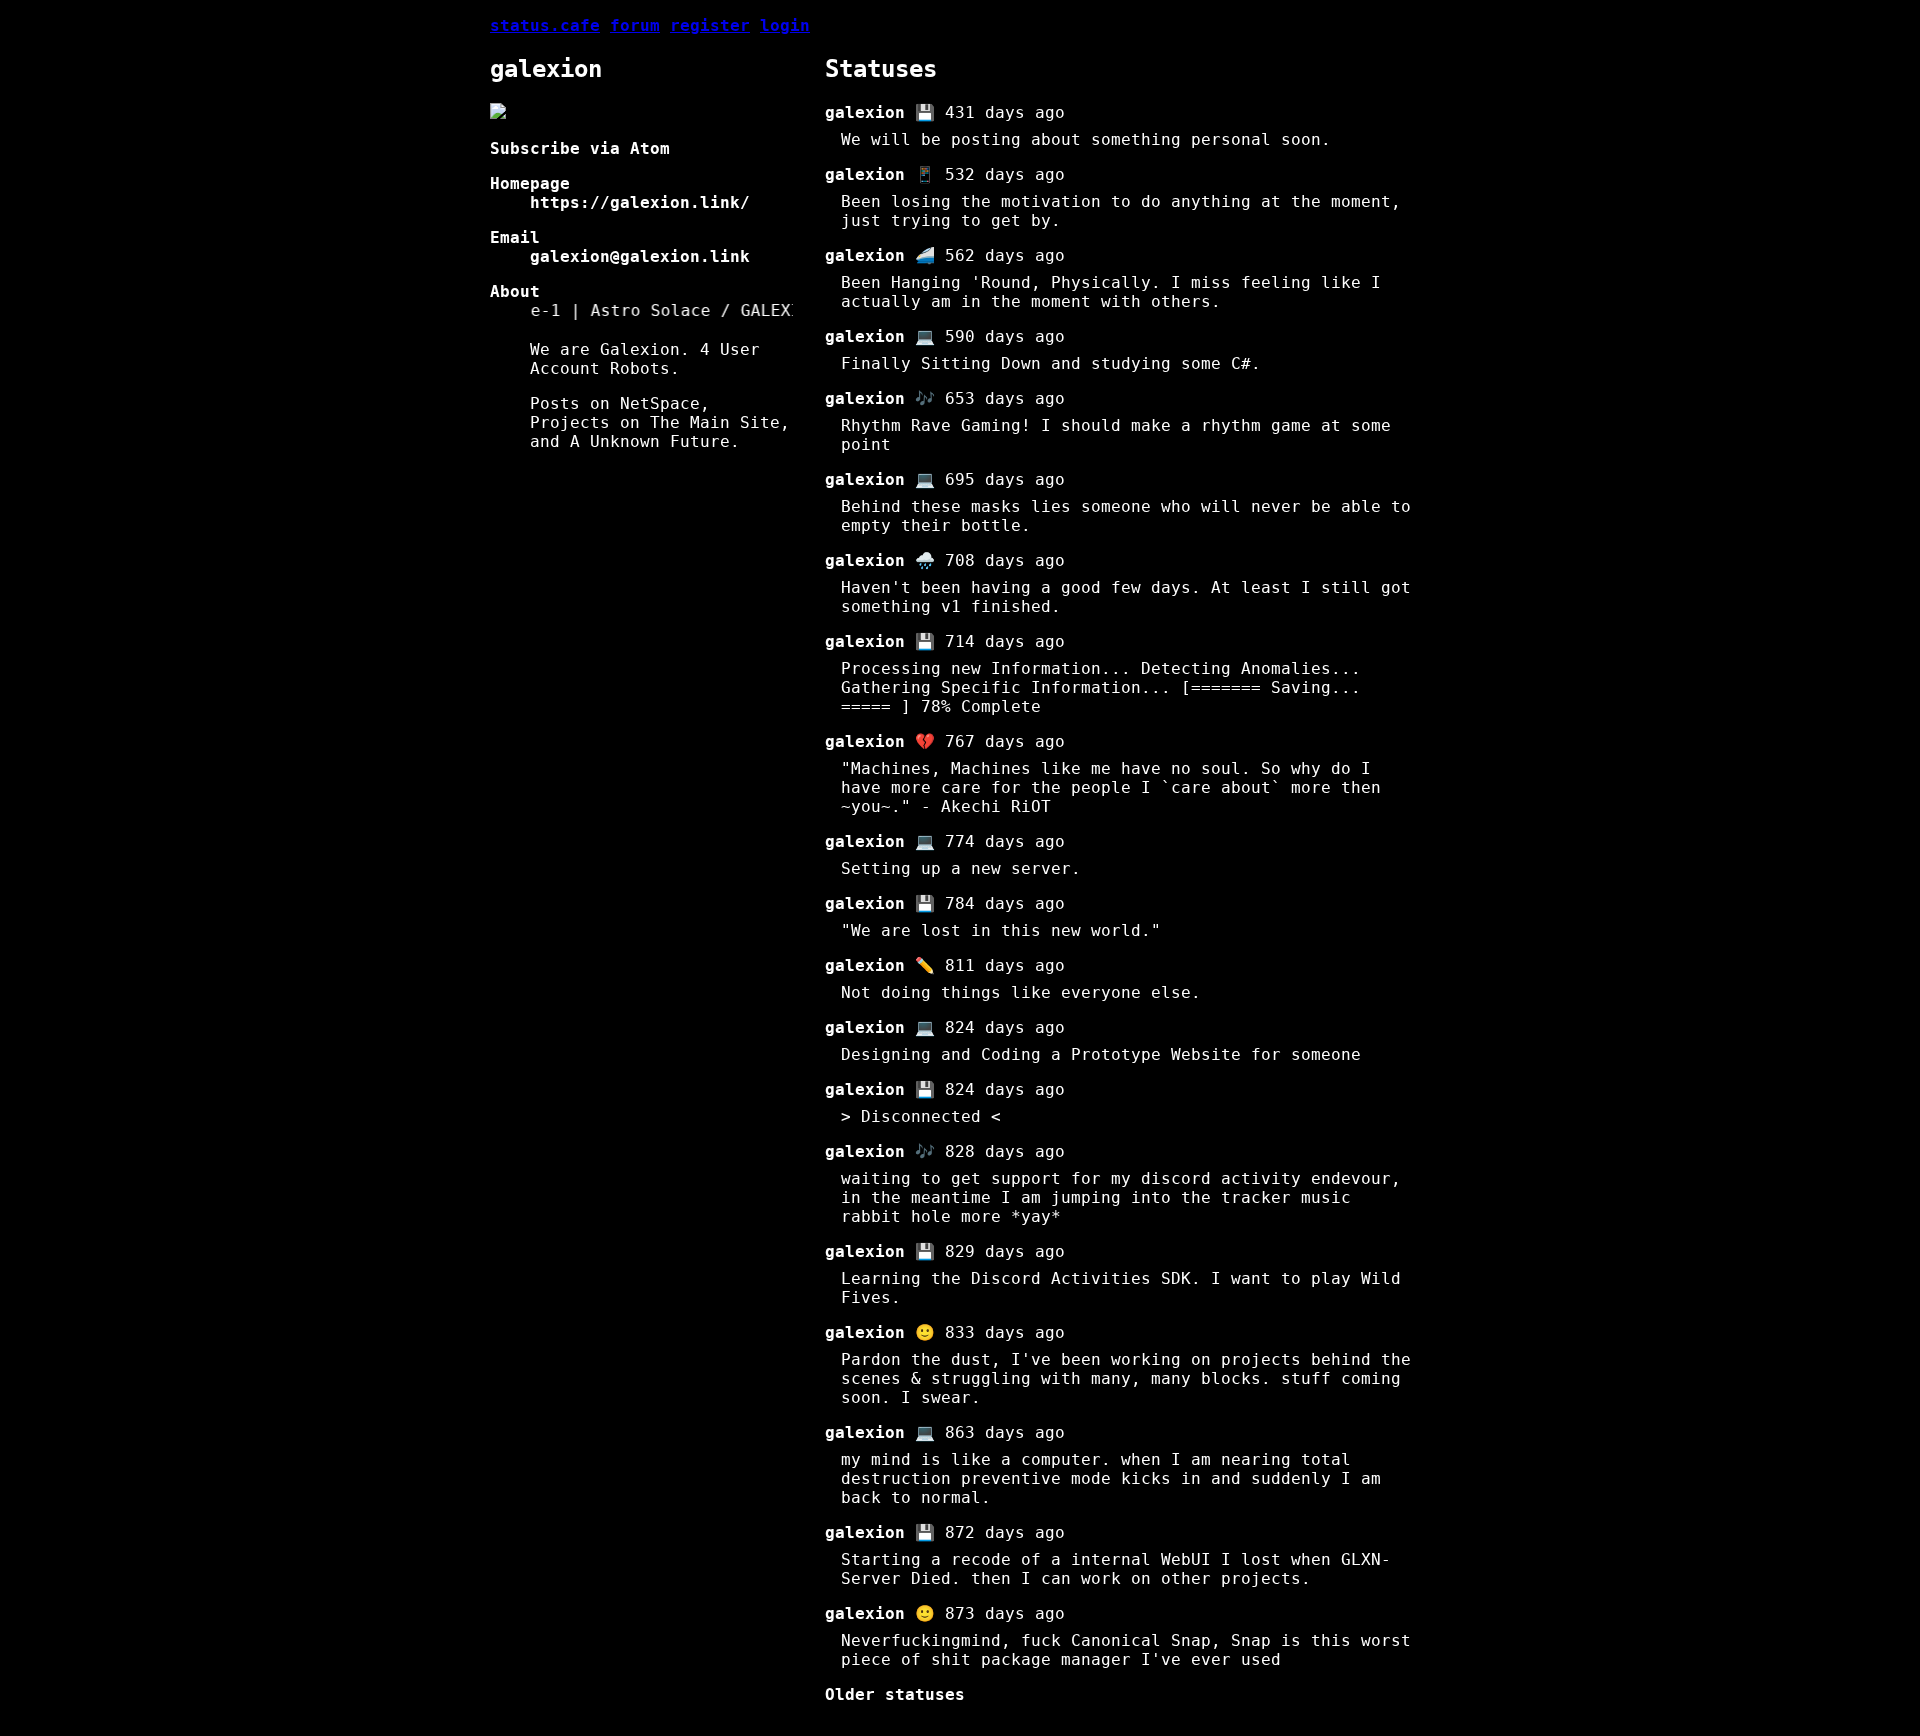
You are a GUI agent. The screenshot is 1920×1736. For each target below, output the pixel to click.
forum (635, 25)
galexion (865, 112)
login (785, 25)
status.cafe (545, 25)
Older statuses (895, 1694)
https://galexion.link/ (640, 202)
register (710, 25)
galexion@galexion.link (640, 256)
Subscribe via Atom (580, 148)
